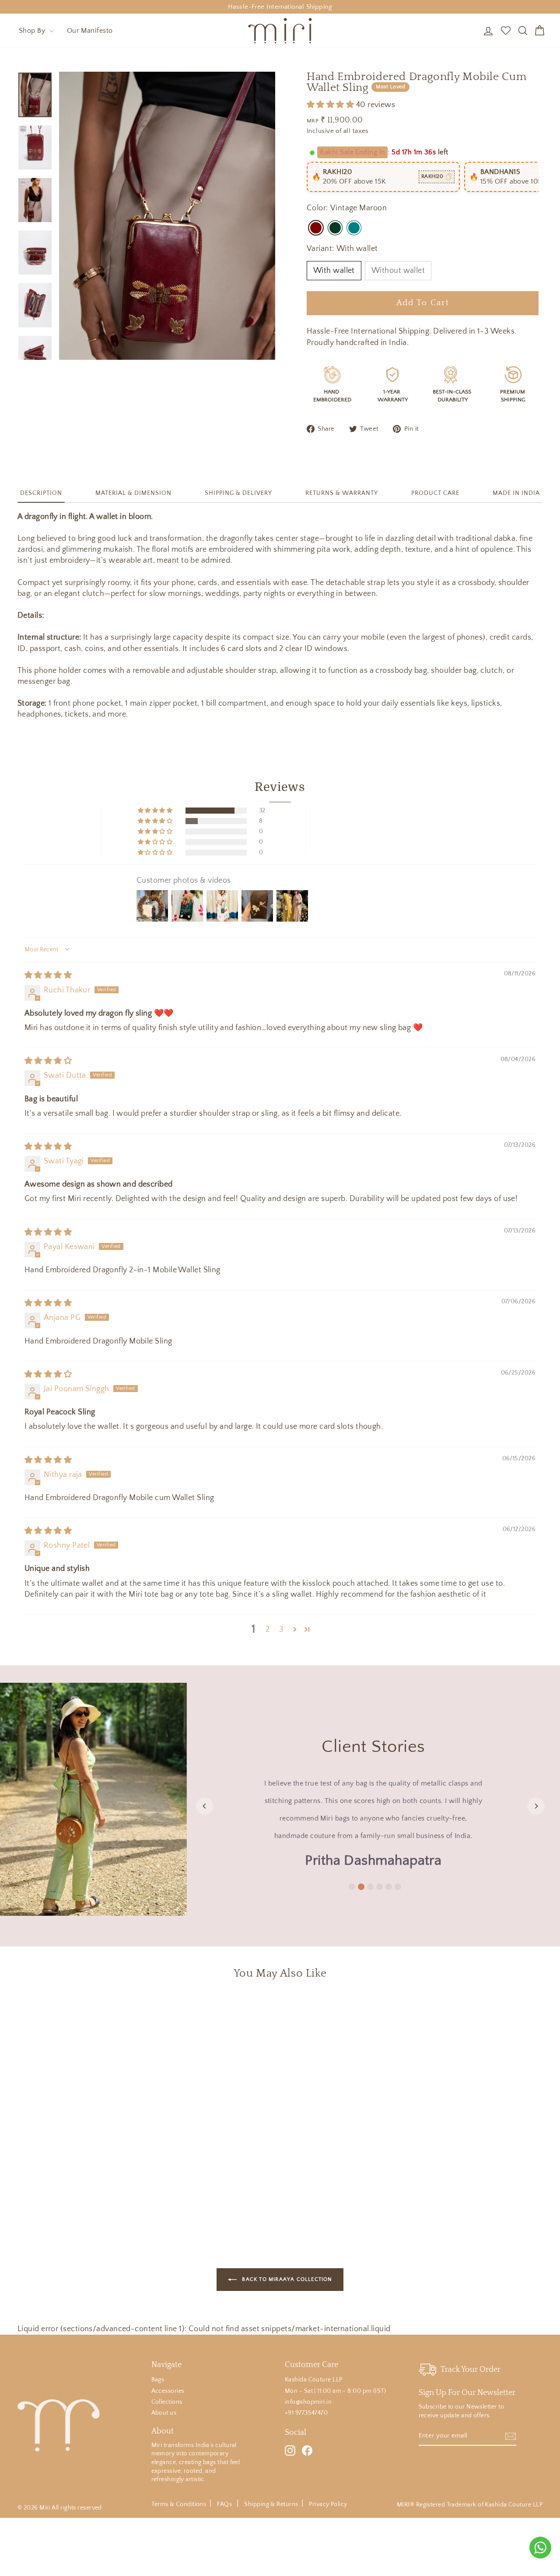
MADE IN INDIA (516, 493)
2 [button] (268, 1629)
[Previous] (205, 1806)
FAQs (225, 2504)
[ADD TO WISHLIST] (131, 2012)
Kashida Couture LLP (314, 2380)
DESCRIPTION (41, 493)
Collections (167, 2402)
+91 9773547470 (306, 2413)
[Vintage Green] (335, 228)
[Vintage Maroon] (316, 228)
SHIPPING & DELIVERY (238, 493)
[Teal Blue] (354, 228)
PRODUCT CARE (435, 493)
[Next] (536, 1806)
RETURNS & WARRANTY (342, 493)
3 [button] (281, 1629)
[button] (331, 105)
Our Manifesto (90, 31)
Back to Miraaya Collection (286, 2279)
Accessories (168, 2391)
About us (164, 2413)
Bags (158, 2380)
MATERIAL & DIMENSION (133, 493)
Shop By (33, 31)
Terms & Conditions (179, 2504)
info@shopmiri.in (308, 2402)
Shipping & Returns (271, 2504)
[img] (48, 975)
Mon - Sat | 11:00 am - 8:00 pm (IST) (335, 2391)
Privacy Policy (328, 2504)
